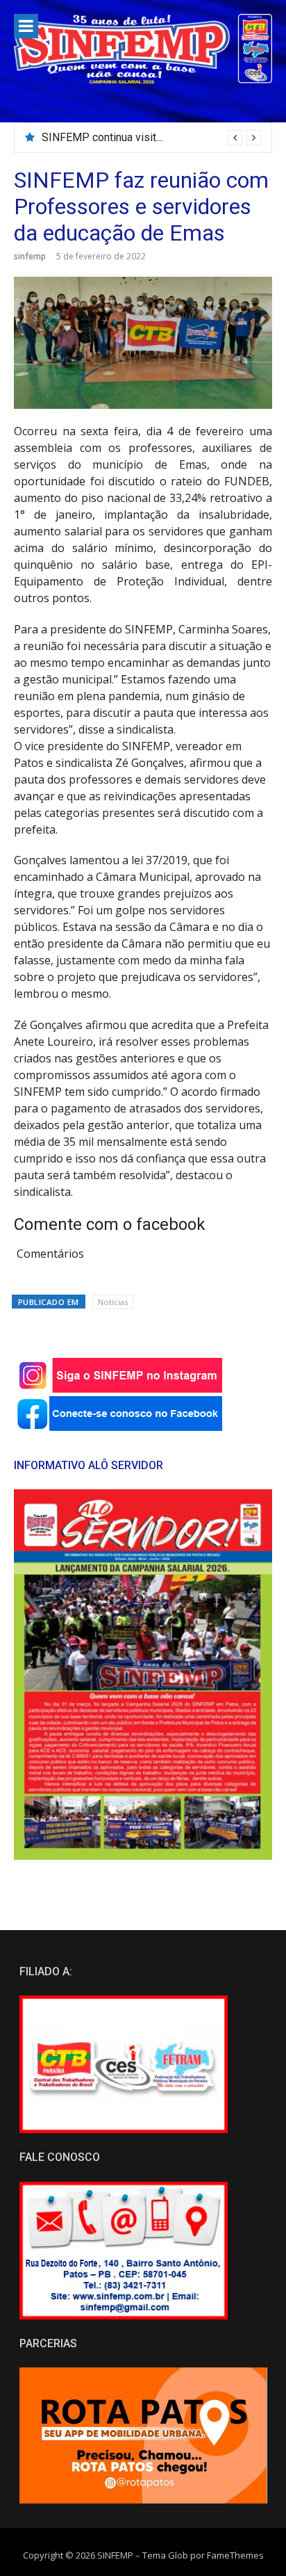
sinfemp (30, 256)
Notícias (113, 1302)
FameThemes (235, 2555)
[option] (151, 138)
